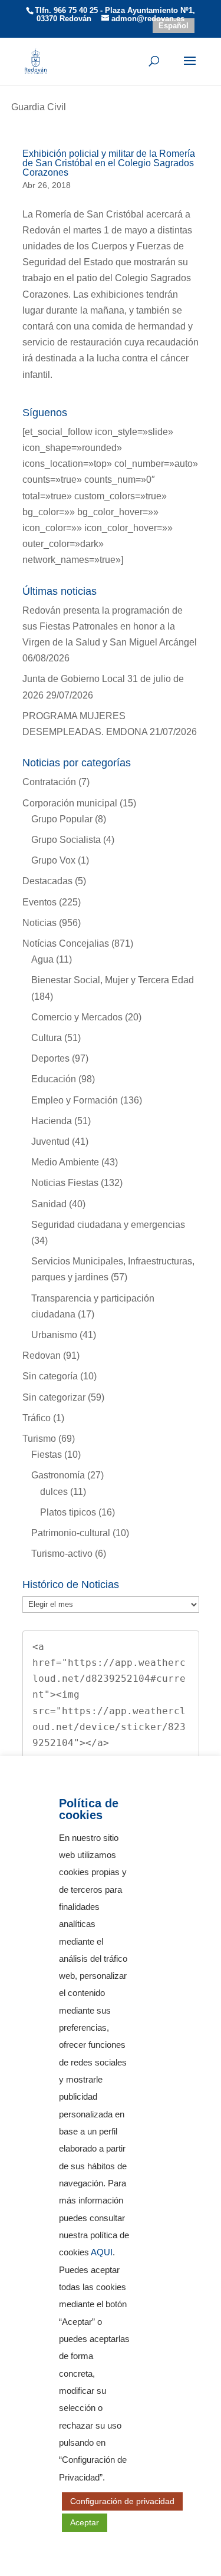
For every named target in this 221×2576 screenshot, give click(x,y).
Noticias (39, 923)
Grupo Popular (62, 819)
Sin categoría (50, 1376)
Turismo (39, 1439)
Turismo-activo (62, 1554)
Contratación (49, 782)
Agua (42, 959)
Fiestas (47, 1455)
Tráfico (37, 1418)
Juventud (50, 1142)
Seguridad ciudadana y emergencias (108, 1225)
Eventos (39, 902)
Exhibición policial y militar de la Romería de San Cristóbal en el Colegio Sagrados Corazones (109, 163)
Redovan (42, 1355)
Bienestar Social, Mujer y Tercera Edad (113, 980)
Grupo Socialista (66, 840)
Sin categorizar (54, 1397)
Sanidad (49, 1204)
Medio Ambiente (65, 1162)
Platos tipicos (68, 1512)
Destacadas (47, 881)
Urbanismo (54, 1335)
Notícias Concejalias (66, 943)
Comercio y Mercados (77, 1017)
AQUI (102, 2252)
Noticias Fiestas (65, 1183)
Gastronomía (58, 1475)
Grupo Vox (53, 860)
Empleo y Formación (75, 1100)
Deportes (50, 1058)
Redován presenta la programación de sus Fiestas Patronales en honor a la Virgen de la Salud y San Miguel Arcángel (110, 626)
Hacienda (52, 1121)
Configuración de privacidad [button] (122, 2501)
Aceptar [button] (85, 2522)
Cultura (47, 1038)
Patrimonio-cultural (71, 1533)
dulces (54, 1492)
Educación (54, 1079)
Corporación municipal (70, 803)
